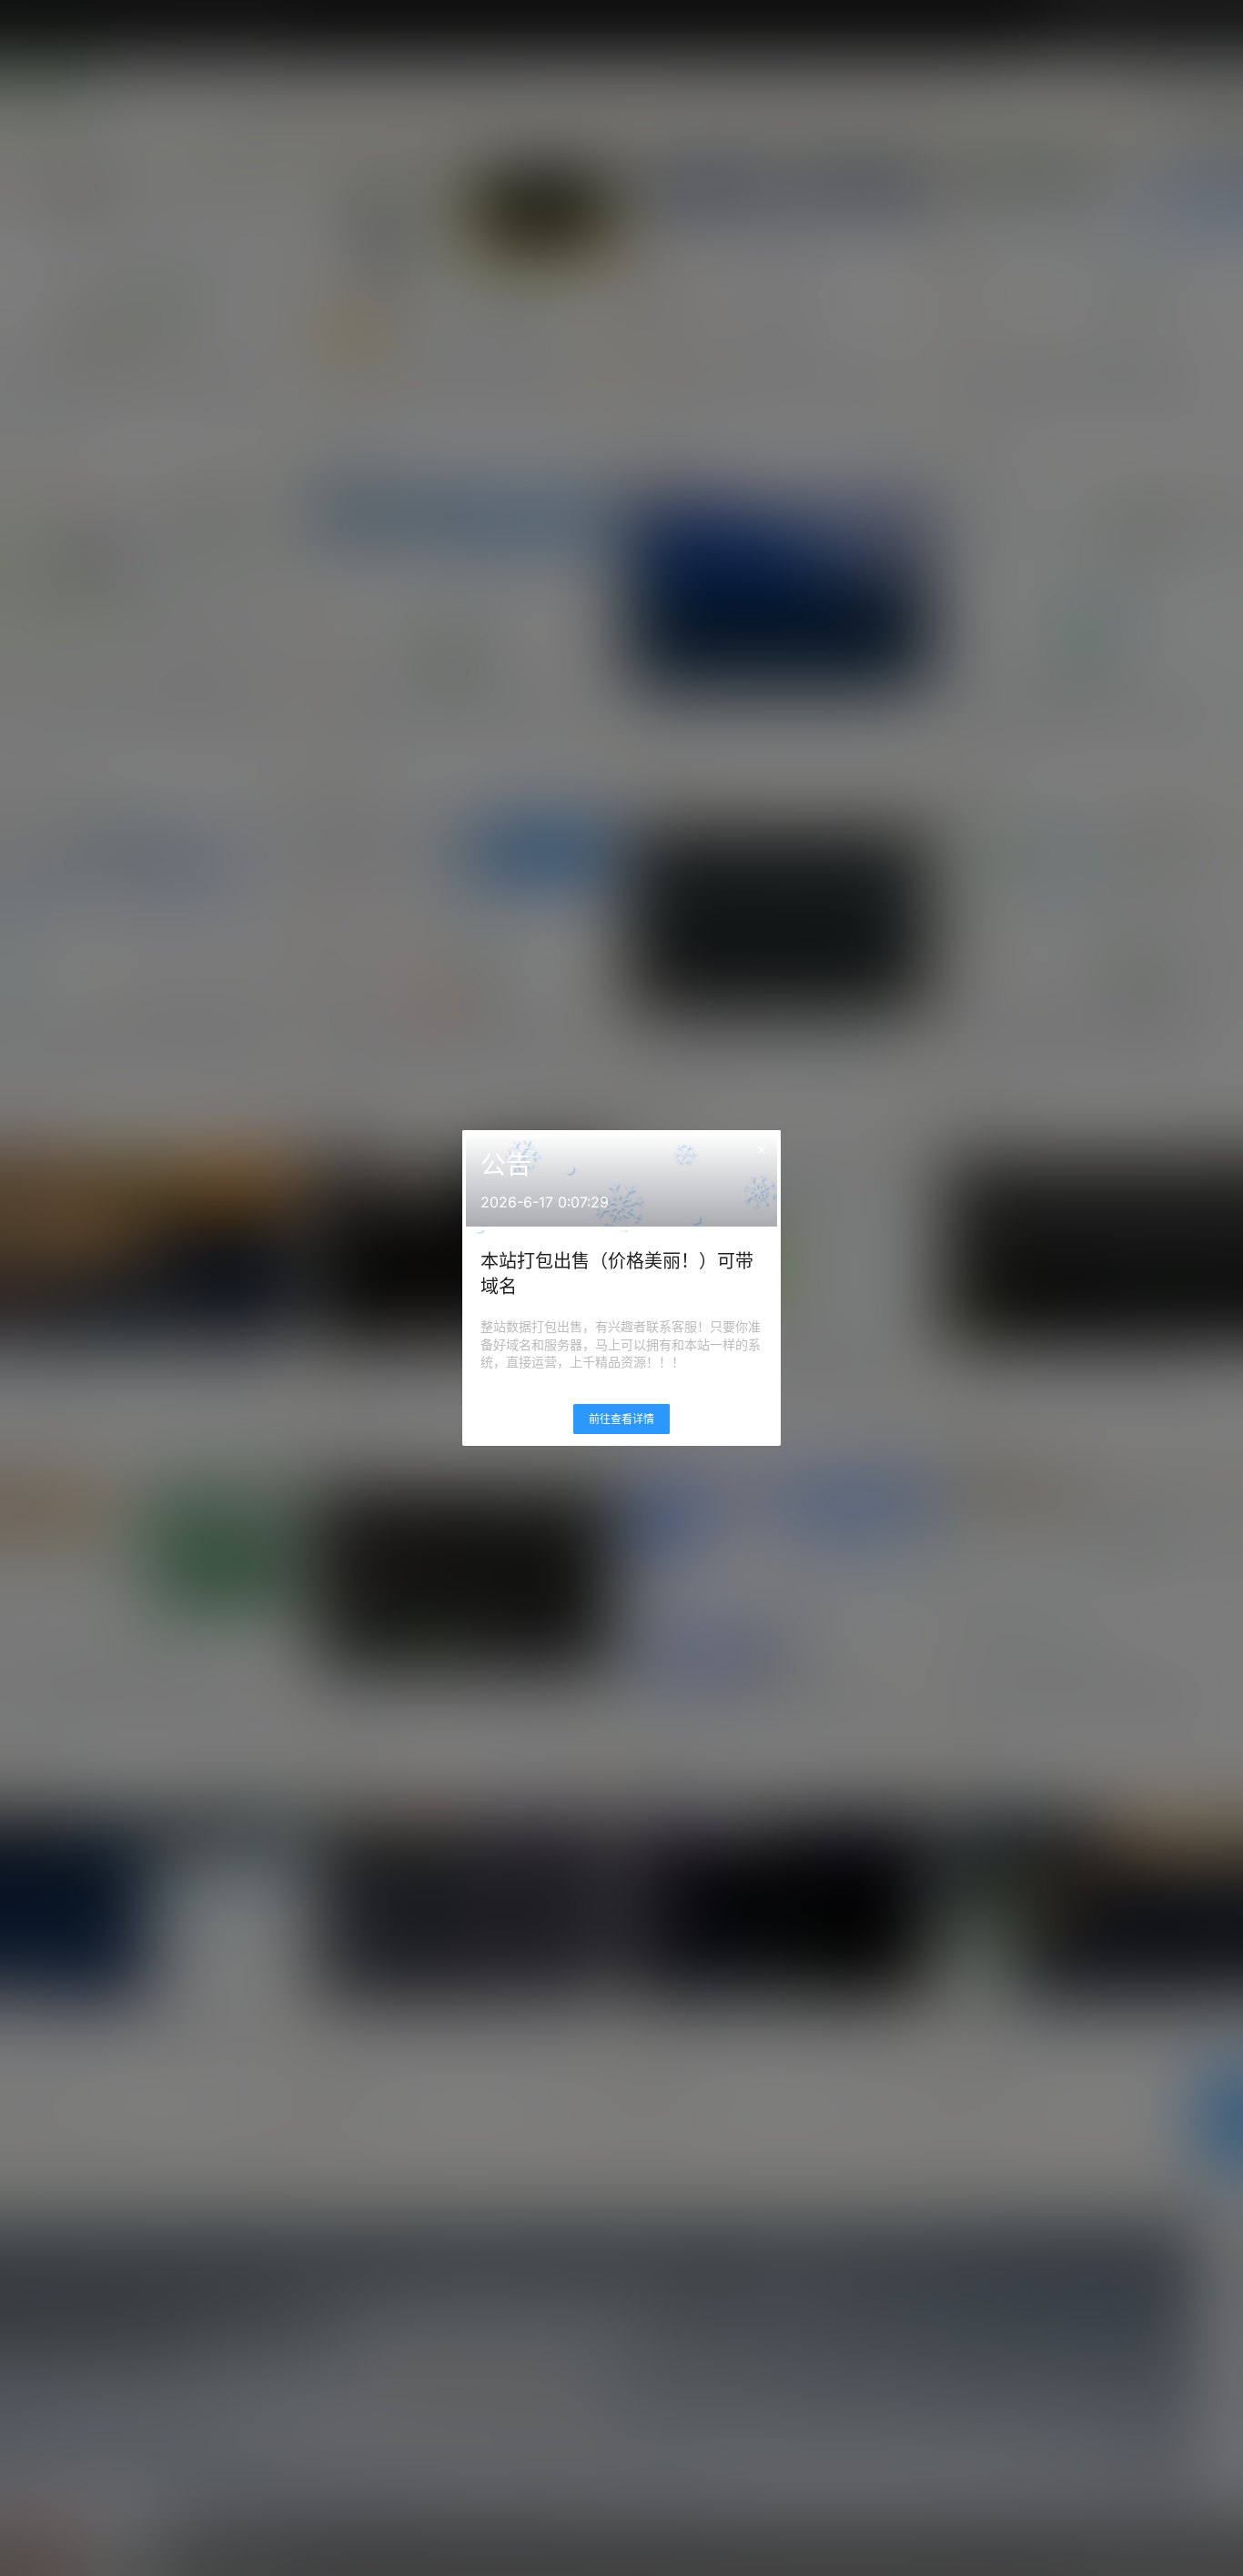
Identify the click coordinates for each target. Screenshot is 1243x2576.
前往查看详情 (621, 1419)
